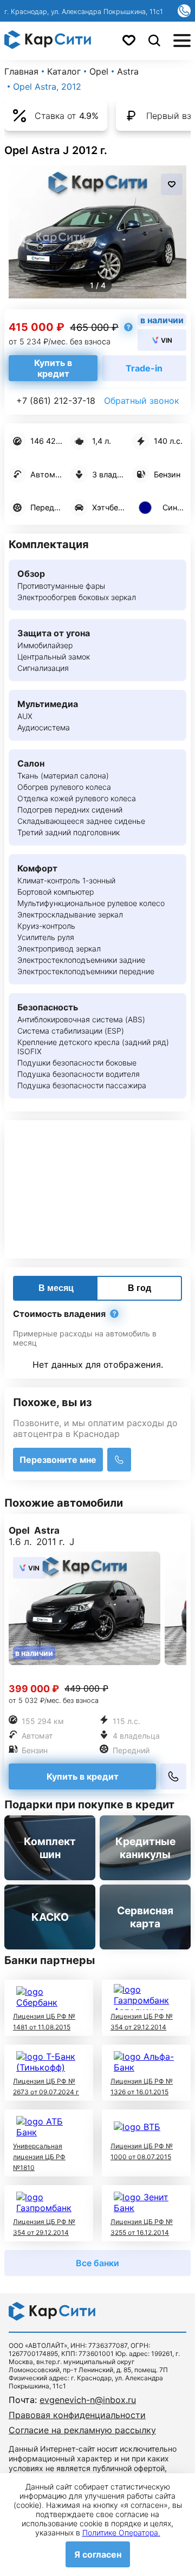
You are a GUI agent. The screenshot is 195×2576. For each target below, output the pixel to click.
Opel (99, 71)
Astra (128, 71)
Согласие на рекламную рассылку (82, 2430)
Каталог (64, 71)
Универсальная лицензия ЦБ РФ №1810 (39, 2157)
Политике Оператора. (121, 2532)
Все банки (97, 2263)
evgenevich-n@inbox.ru (88, 2400)
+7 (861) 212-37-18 (56, 401)
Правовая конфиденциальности (77, 2415)
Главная (21, 71)
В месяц (56, 1288)
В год (139, 1288)
